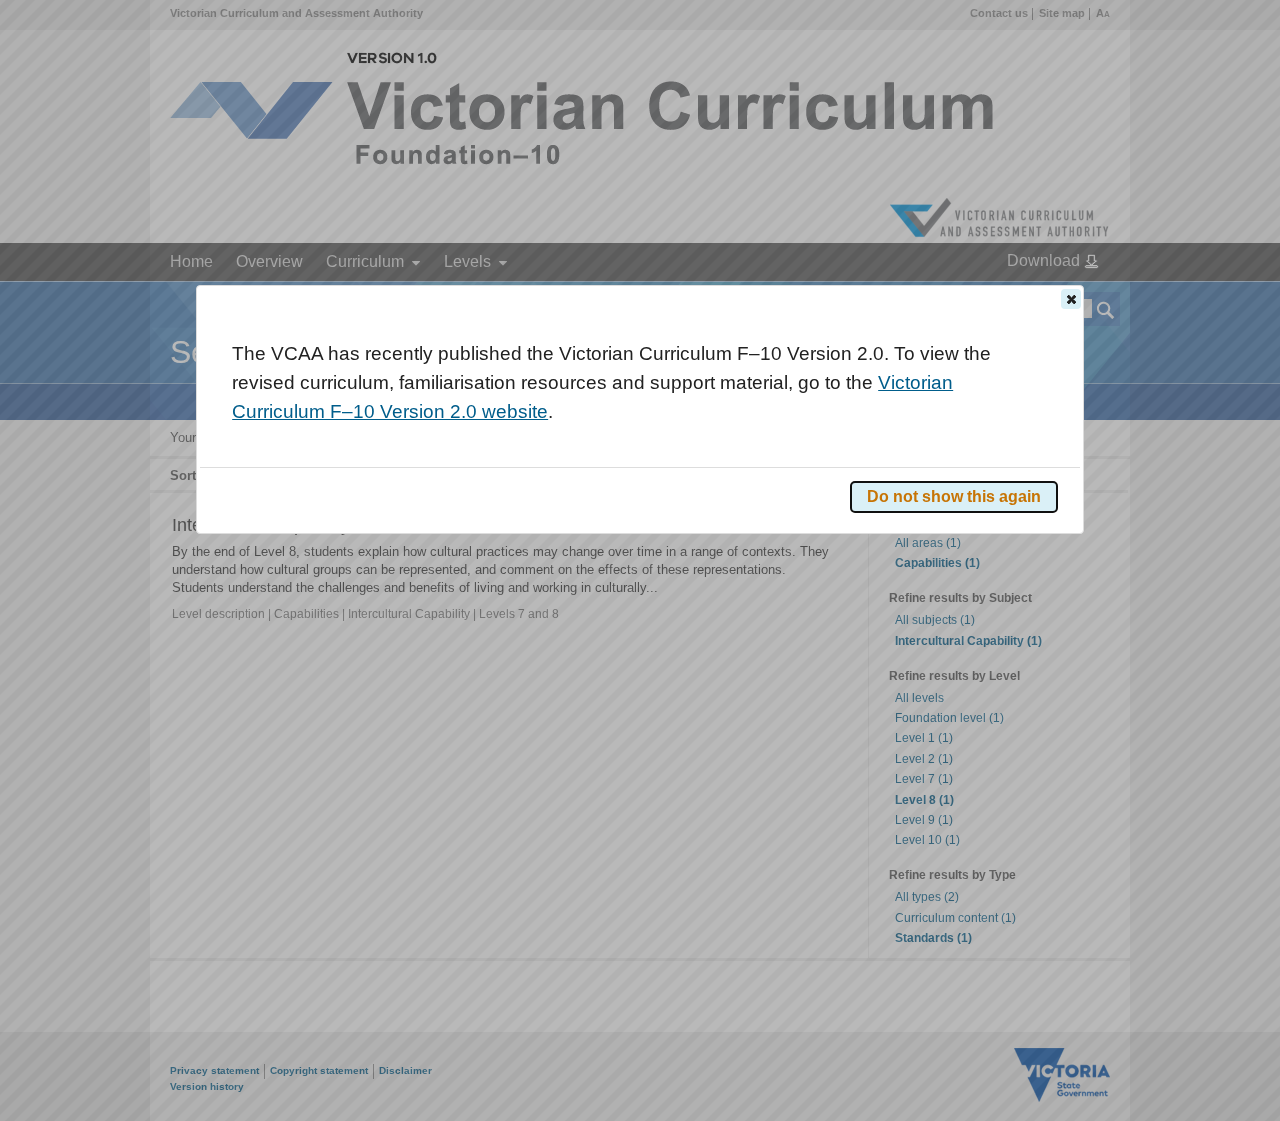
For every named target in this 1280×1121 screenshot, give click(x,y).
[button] (1071, 299)
